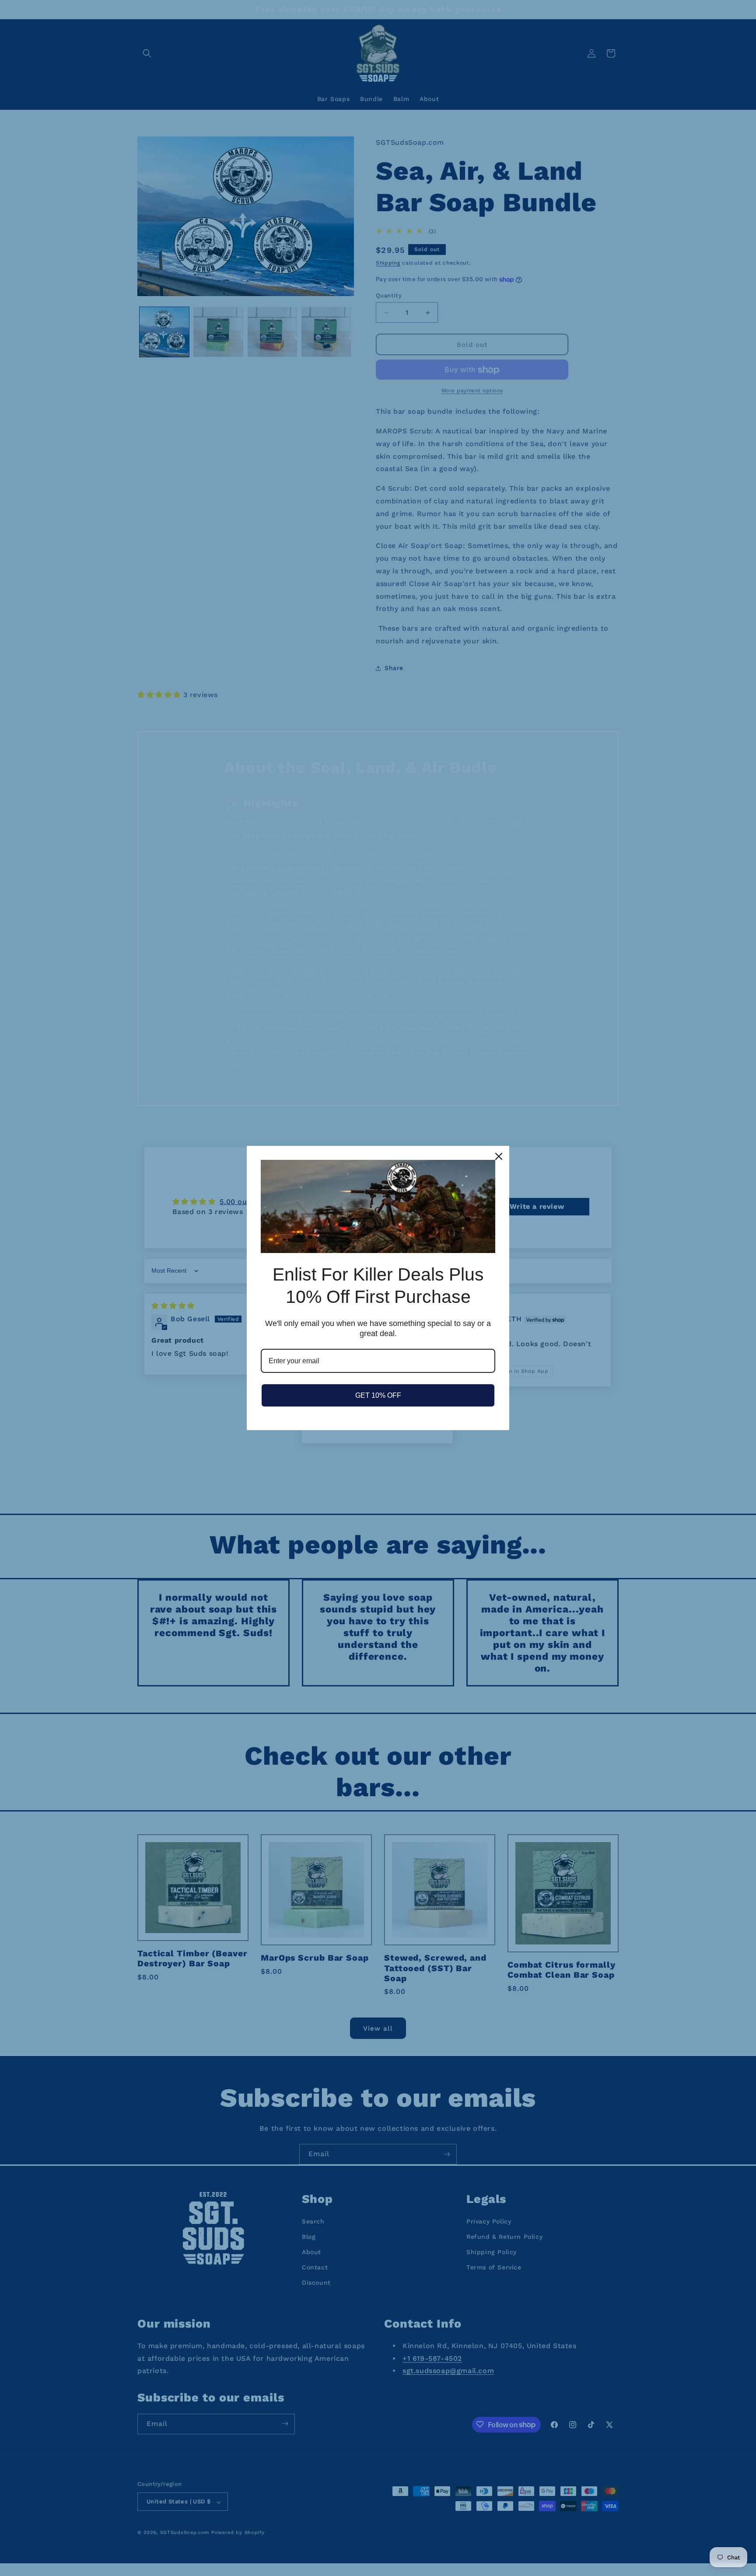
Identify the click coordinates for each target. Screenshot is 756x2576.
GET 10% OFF (378, 1395)
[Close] (499, 1156)
